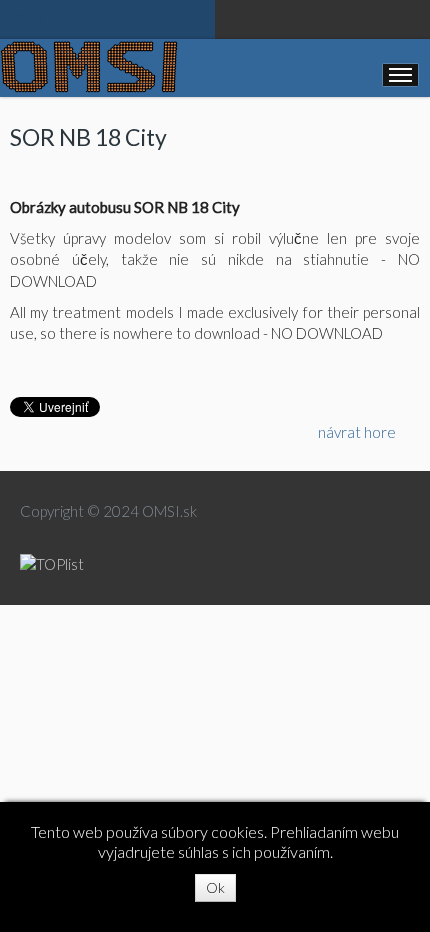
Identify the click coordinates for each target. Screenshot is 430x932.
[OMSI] (89, 66)
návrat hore (357, 432)
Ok (215, 887)
